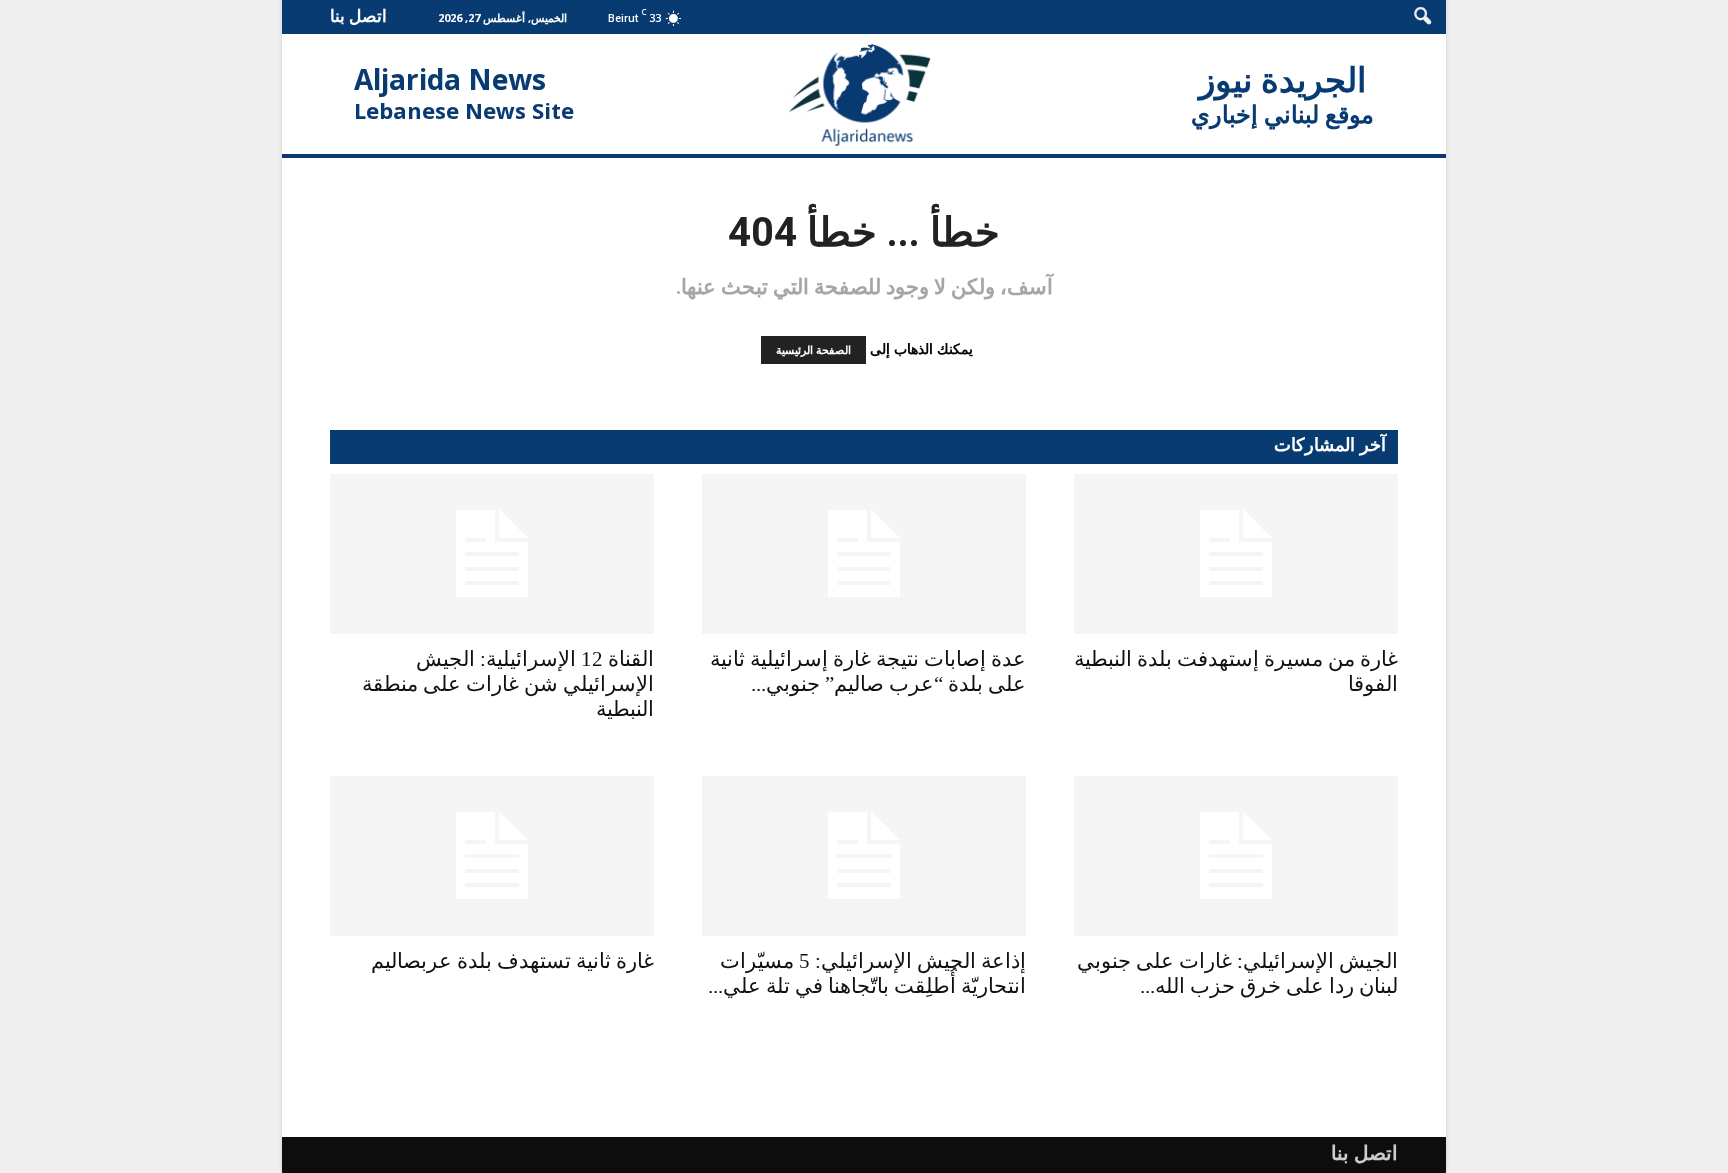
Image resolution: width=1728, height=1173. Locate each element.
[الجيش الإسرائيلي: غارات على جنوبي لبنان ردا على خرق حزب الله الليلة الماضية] (1236, 856)
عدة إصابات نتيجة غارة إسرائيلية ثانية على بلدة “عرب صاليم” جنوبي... (868, 671)
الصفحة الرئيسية (813, 350)
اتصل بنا (358, 15)
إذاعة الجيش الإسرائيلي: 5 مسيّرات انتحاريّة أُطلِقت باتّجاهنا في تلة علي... (867, 973)
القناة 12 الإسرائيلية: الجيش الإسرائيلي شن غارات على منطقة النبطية (508, 684)
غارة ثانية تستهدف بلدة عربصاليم (512, 961)
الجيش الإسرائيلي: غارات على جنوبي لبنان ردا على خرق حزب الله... (1237, 973)
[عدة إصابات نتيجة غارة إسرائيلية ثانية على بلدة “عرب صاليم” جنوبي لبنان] (864, 554)
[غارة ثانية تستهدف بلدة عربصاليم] (492, 856)
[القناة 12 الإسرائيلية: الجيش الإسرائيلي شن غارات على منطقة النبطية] (492, 554)
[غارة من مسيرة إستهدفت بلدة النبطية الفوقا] (1236, 554)
